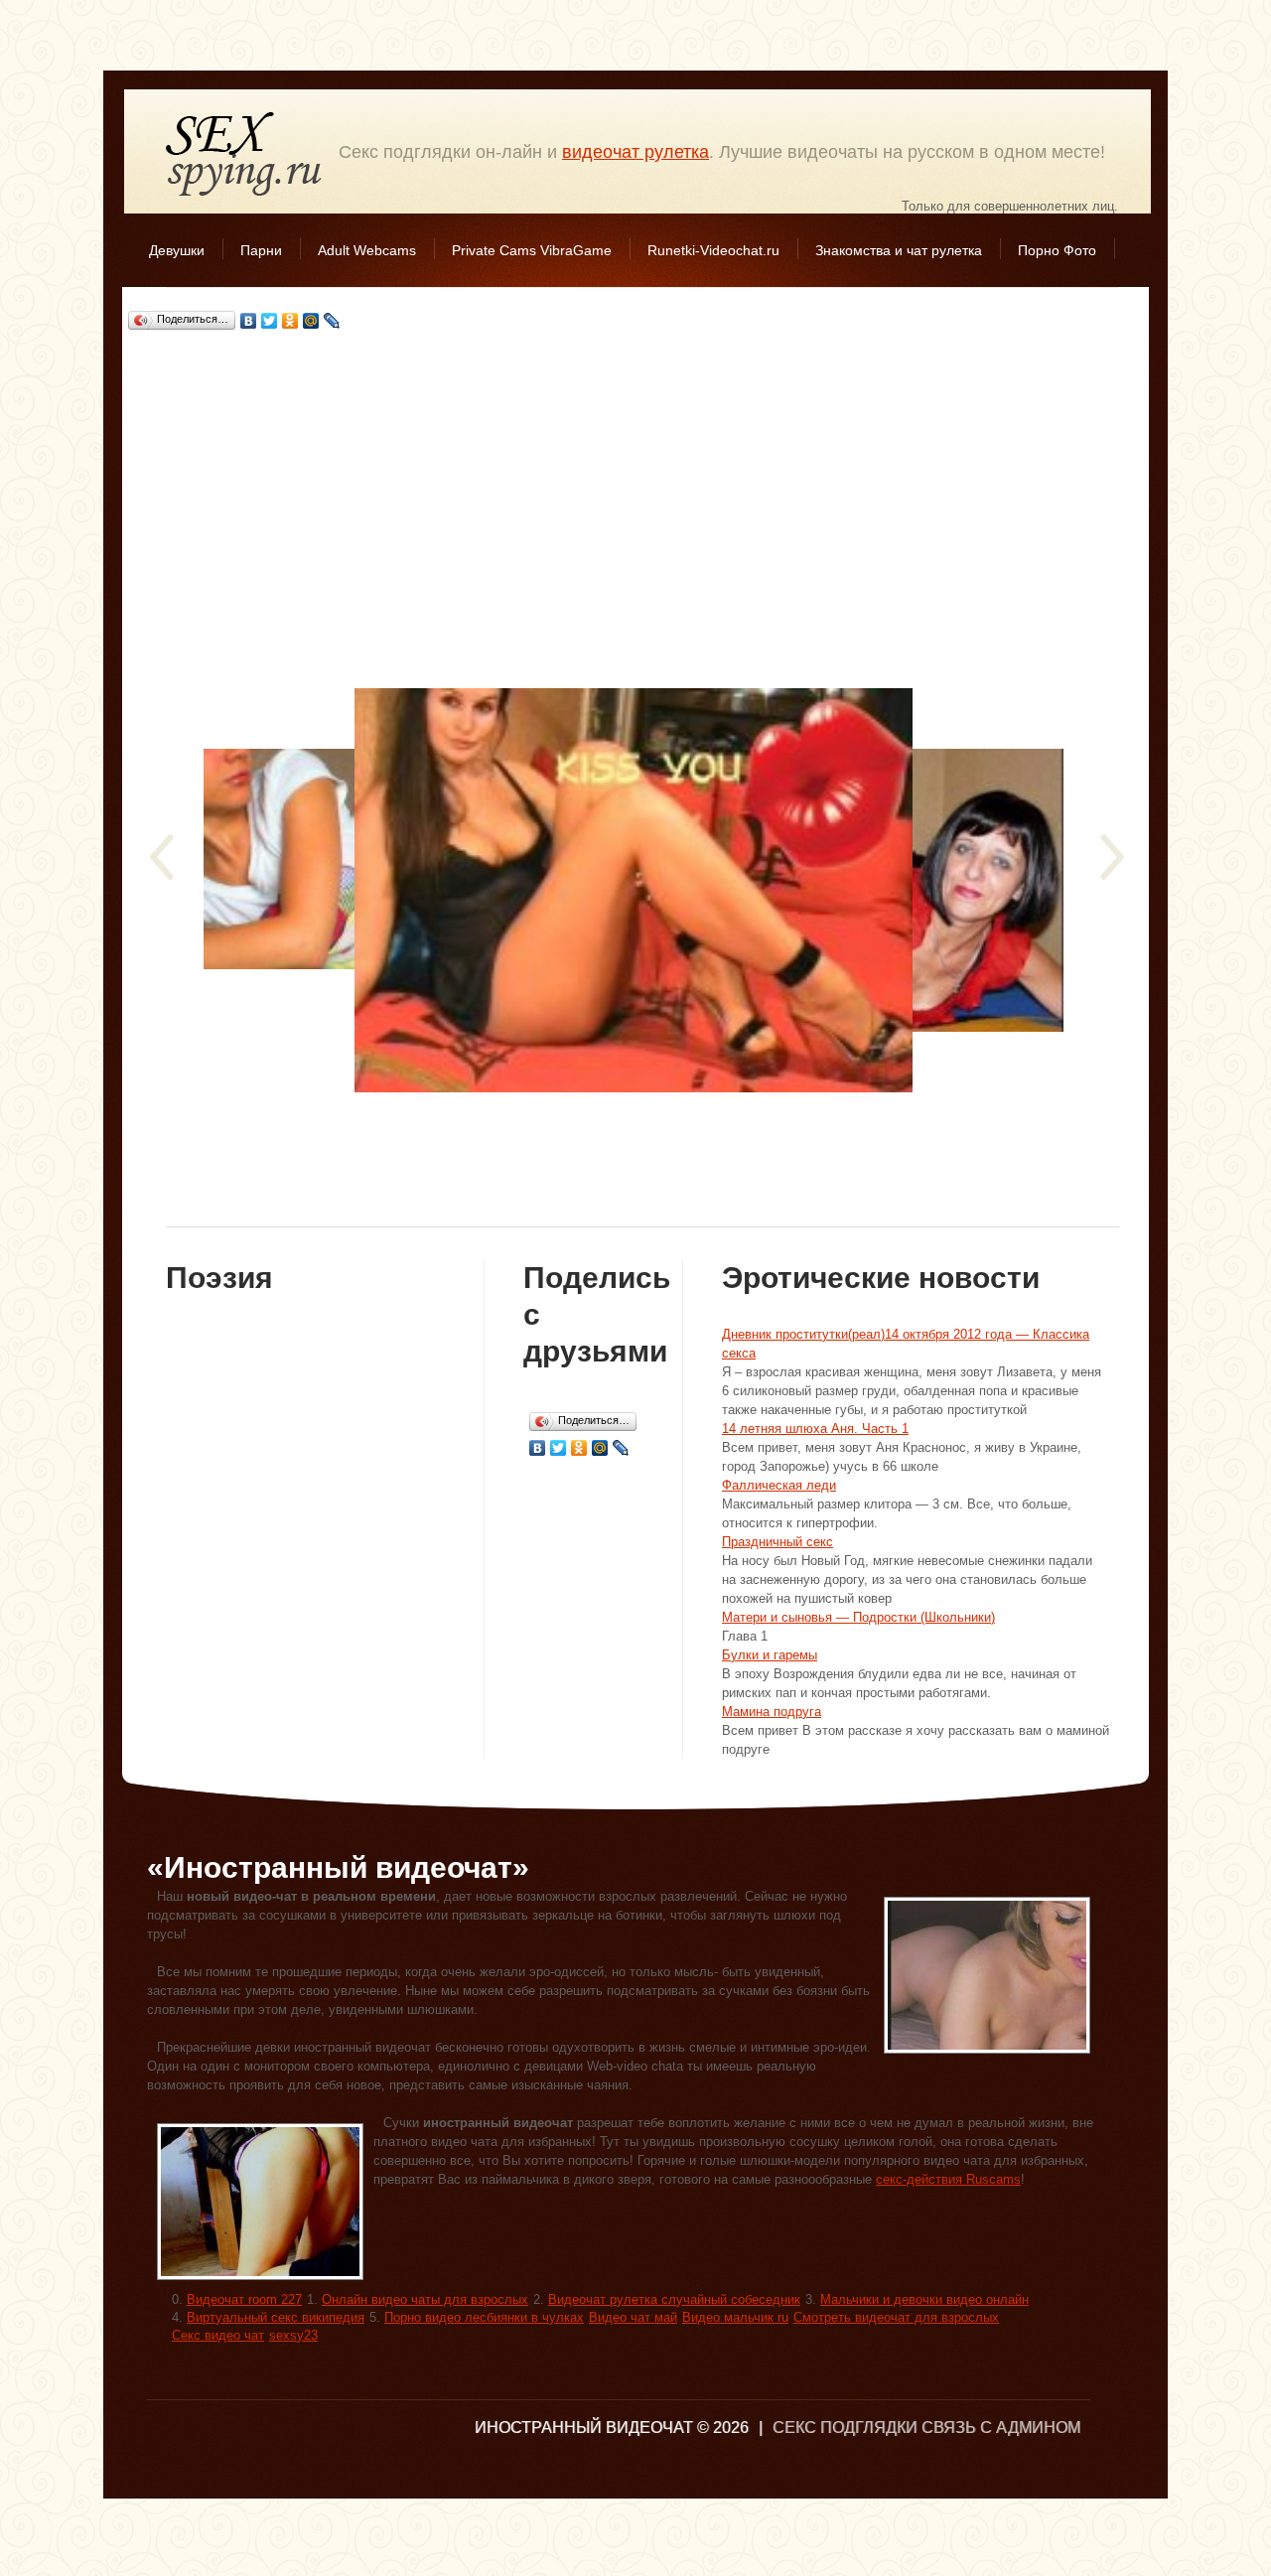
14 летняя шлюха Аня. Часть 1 (815, 1429)
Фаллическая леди (779, 1485)
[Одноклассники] (290, 321)
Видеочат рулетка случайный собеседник (674, 2299)
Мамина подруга (772, 1712)
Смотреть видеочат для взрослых (896, 2317)
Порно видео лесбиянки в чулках (484, 2317)
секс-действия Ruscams (948, 2179)
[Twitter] (270, 321)
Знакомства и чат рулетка (899, 250)
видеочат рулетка (635, 152)
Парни (261, 250)
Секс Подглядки (244, 153)
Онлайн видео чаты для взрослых (425, 2299)
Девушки (177, 250)
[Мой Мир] (311, 321)
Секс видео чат (218, 2335)
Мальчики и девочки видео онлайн (924, 2299)
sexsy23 (293, 2335)
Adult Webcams (367, 250)
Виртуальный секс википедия (276, 2317)
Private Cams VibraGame (532, 250)
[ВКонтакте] (249, 321)
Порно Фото (1057, 250)
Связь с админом (1001, 2428)
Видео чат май (633, 2317)
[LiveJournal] (332, 321)
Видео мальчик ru (735, 2317)
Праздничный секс (777, 1542)
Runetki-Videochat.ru (713, 250)
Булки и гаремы (770, 1655)
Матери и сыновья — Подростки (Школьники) (858, 1617)
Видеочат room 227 (244, 2299)
